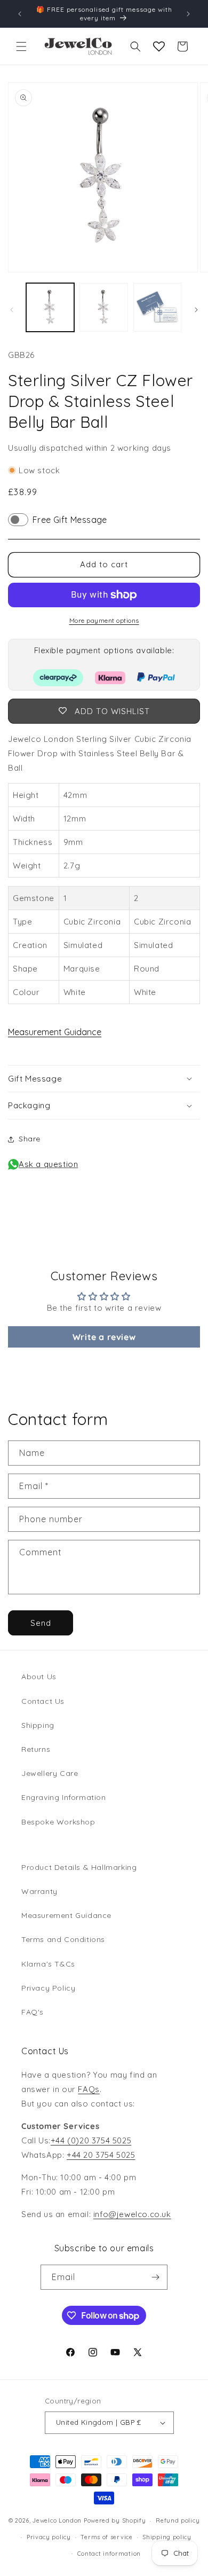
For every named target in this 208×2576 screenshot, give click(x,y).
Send (41, 1623)
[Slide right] (196, 310)
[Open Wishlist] (159, 46)
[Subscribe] (155, 2277)
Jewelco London (57, 2520)
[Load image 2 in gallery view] (103, 307)
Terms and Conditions (63, 1939)
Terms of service (106, 2537)
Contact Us (43, 1701)
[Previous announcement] (20, 14)
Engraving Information (64, 1797)
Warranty (39, 1891)
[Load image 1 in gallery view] (50, 307)
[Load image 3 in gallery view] (157, 307)
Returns (36, 1749)
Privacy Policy (48, 1988)
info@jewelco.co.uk (132, 2214)
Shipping (38, 1725)
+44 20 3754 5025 (101, 2155)
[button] (21, 46)
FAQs (89, 2089)
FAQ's (33, 2012)
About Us (39, 1677)
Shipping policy (167, 2537)
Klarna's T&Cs (48, 1964)
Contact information (109, 2554)
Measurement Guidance (55, 1032)
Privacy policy (49, 2537)
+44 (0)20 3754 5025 (91, 2140)
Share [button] (30, 1139)
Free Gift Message (70, 520)
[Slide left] (12, 310)
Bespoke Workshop (58, 1822)
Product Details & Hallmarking (79, 1867)
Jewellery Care (50, 1773)
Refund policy (178, 2520)
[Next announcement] (188, 14)
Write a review (104, 1337)
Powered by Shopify (115, 2520)
